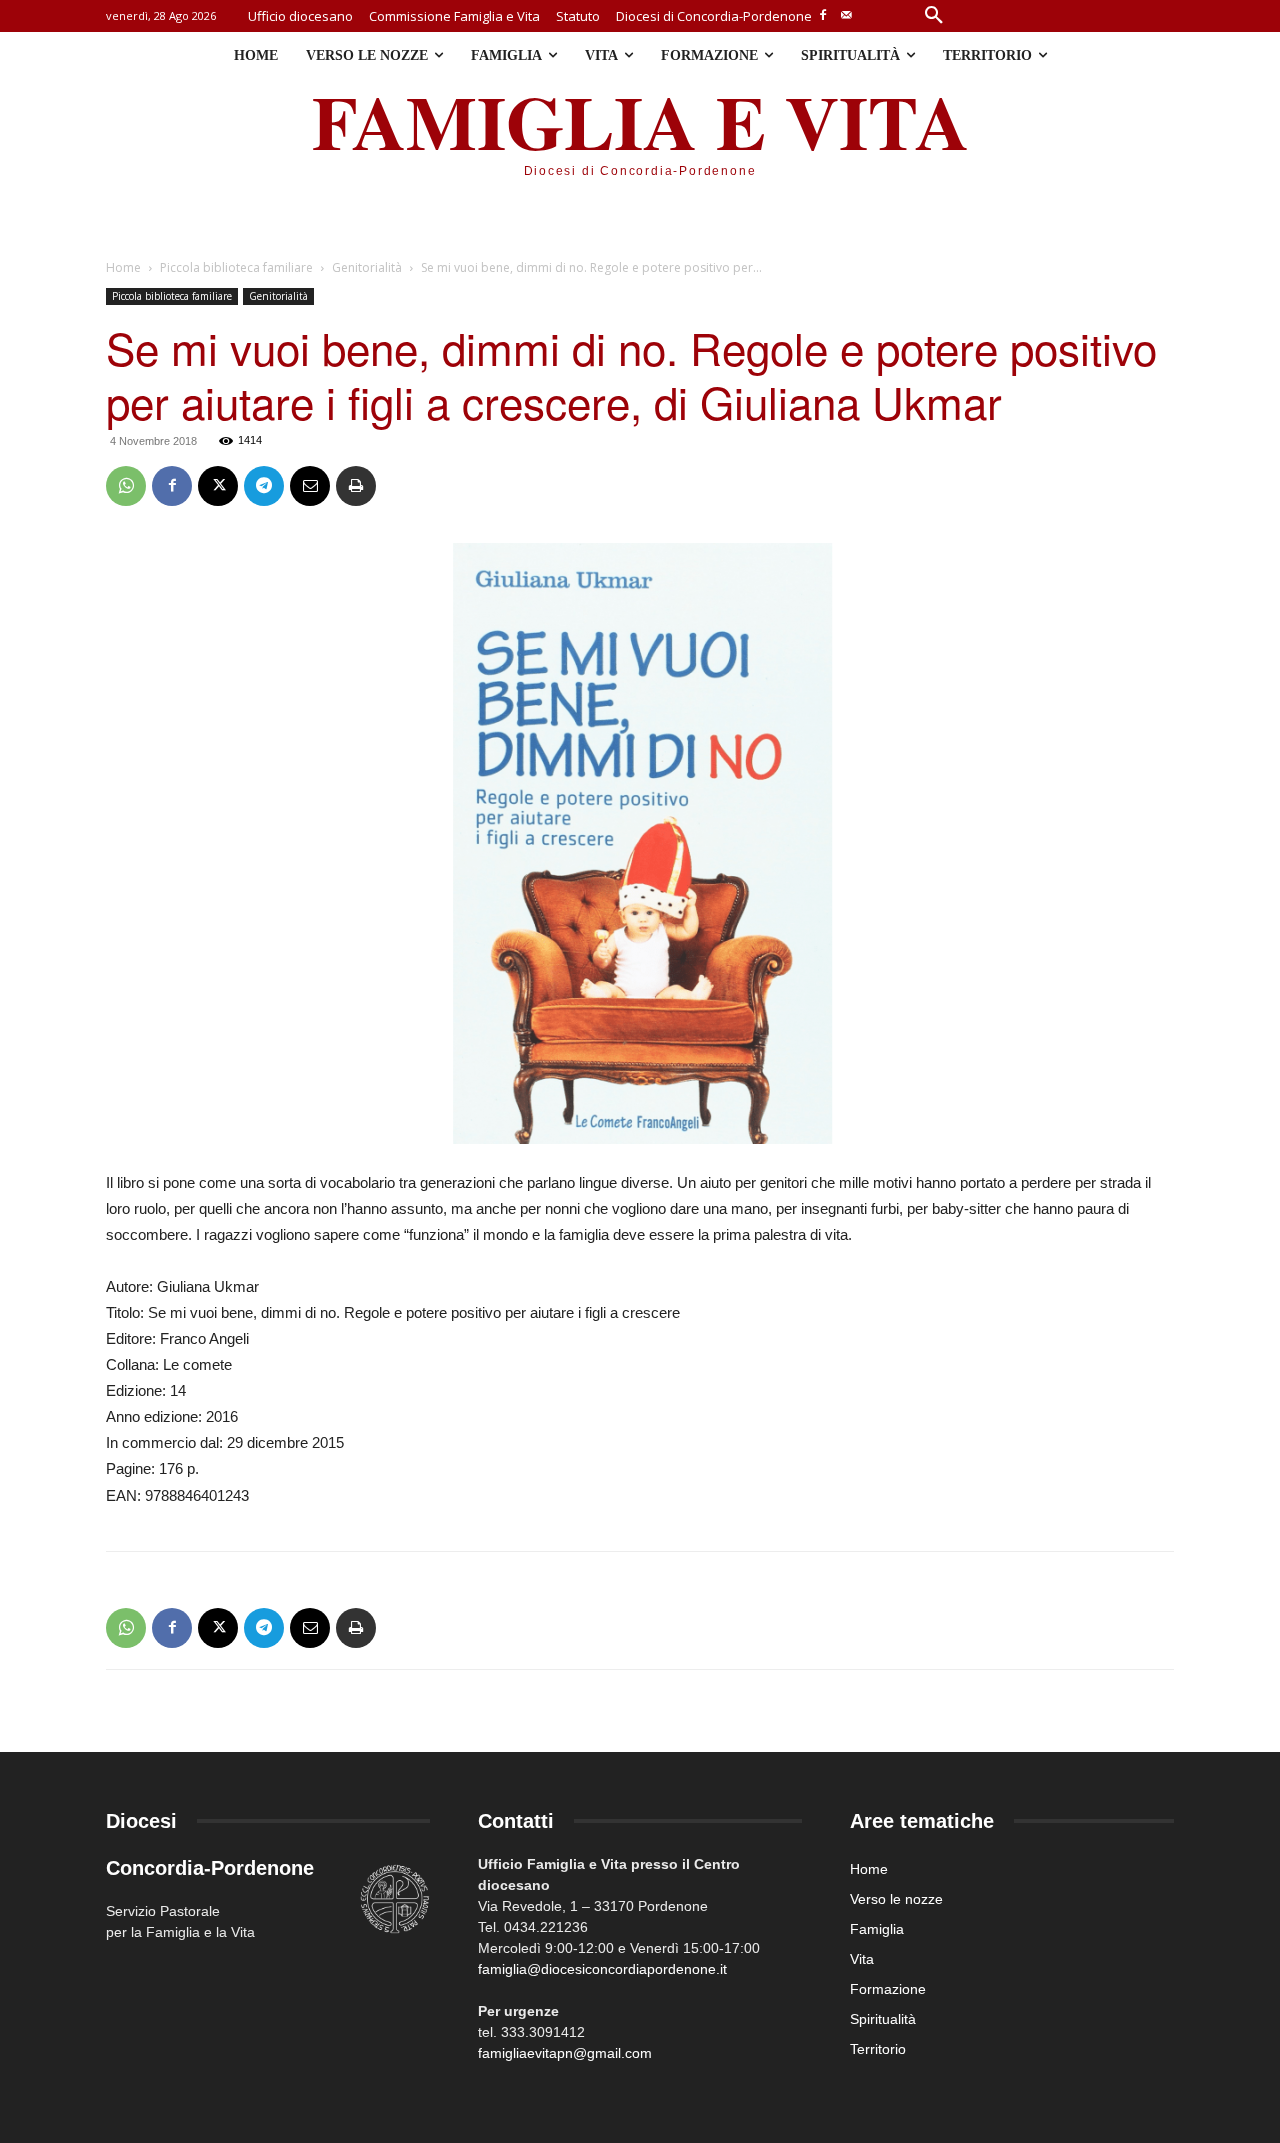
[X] (218, 486)
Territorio (878, 2049)
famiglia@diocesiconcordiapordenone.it (602, 1969)
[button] (934, 16)
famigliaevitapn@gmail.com (565, 2053)
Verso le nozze (896, 1899)
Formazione (888, 1989)
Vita (862, 1959)
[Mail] (846, 16)
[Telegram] (264, 486)
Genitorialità (367, 267)
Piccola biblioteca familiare (236, 267)
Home (123, 267)
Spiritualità (883, 2019)
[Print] (356, 486)
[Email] (310, 486)
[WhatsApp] (126, 486)
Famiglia (877, 1929)
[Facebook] (823, 16)
